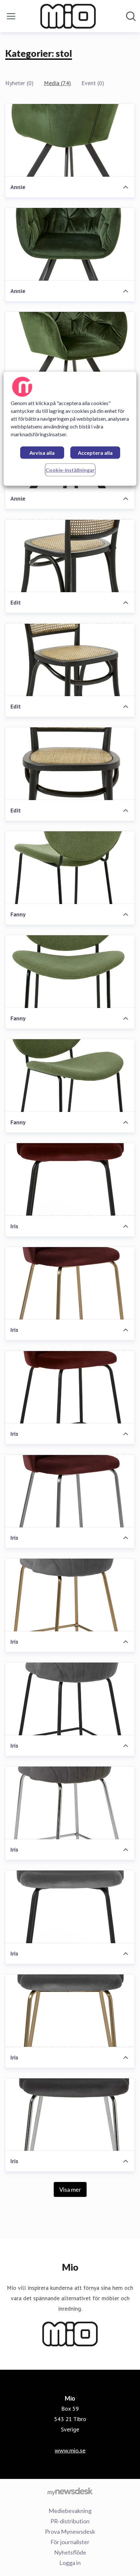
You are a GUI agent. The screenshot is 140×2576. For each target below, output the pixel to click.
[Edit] (70, 556)
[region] (70, 429)
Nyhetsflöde (70, 2552)
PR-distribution (70, 2521)
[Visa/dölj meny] (11, 16)
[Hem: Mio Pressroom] (68, 16)
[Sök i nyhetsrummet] (131, 16)
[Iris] (70, 1180)
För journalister (70, 2542)
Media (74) (57, 83)
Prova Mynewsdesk (70, 2531)
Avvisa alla (42, 453)
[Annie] (70, 140)
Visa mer (70, 2189)
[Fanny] (70, 868)
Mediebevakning (70, 2511)
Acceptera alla (95, 453)
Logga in (70, 2563)
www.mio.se (70, 2450)
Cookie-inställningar (70, 470)
